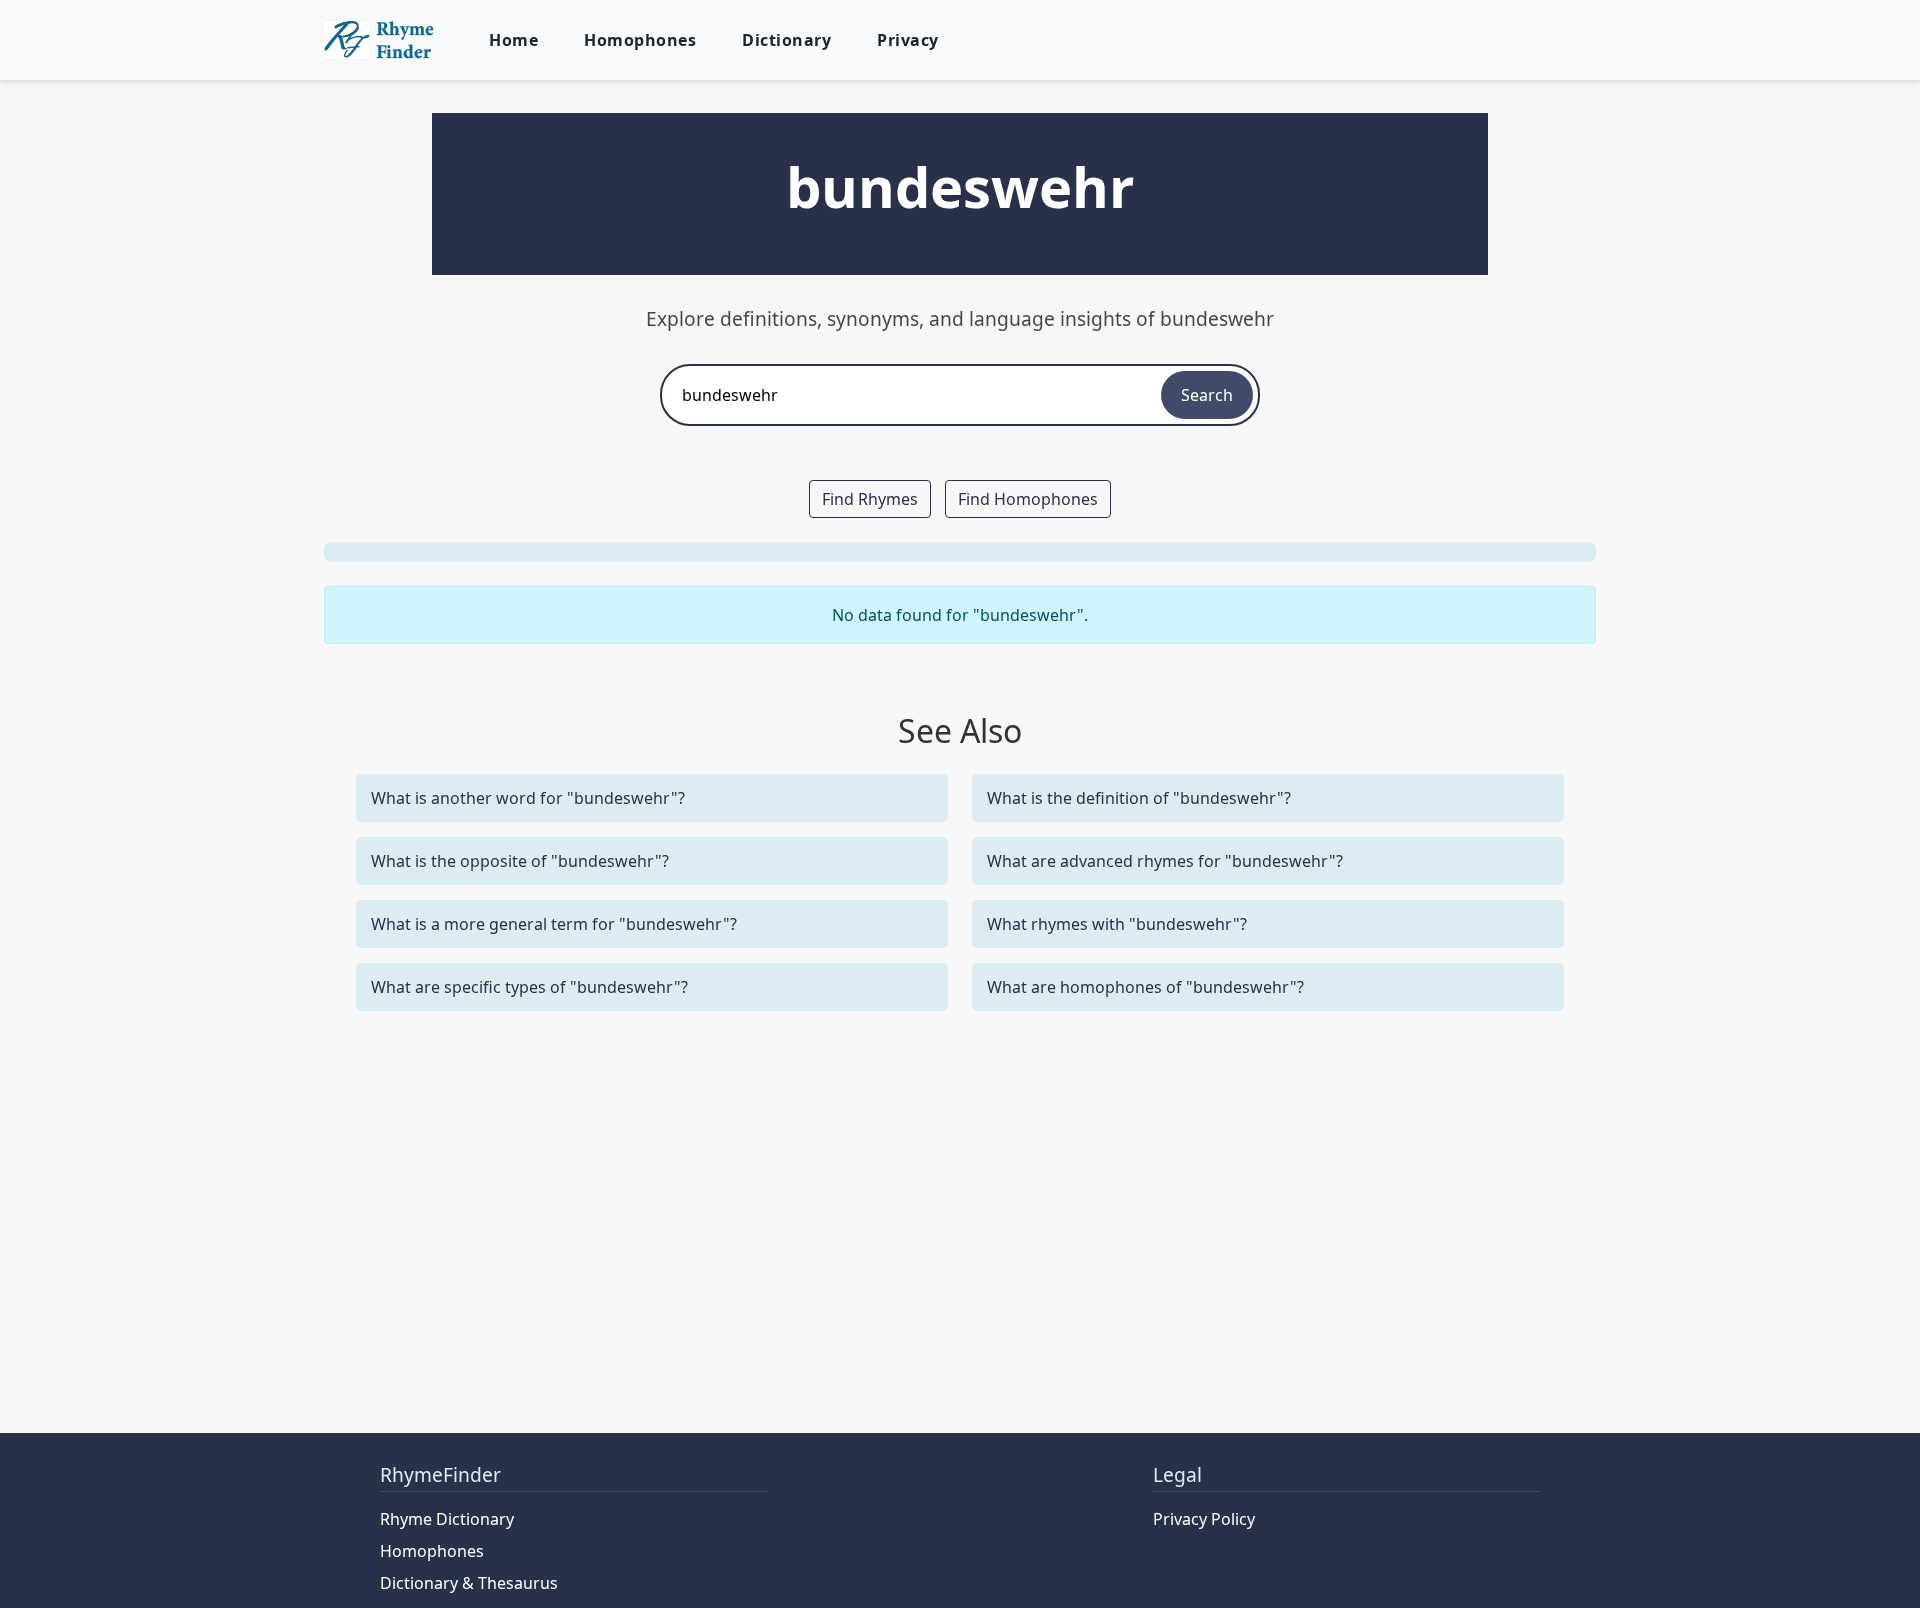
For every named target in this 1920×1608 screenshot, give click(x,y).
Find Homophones (1028, 499)
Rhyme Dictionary (447, 1519)
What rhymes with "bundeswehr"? (1117, 924)
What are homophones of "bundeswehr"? (1145, 987)
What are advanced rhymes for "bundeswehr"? (1165, 861)
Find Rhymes (870, 499)
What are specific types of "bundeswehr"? (529, 987)
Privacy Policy (1204, 1519)
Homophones (640, 40)
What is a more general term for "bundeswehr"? (554, 924)
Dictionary (786, 40)
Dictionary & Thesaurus (469, 1583)
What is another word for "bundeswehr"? (528, 798)
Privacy (908, 40)
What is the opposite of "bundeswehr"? (520, 861)
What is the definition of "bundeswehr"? (1139, 798)
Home (513, 40)
